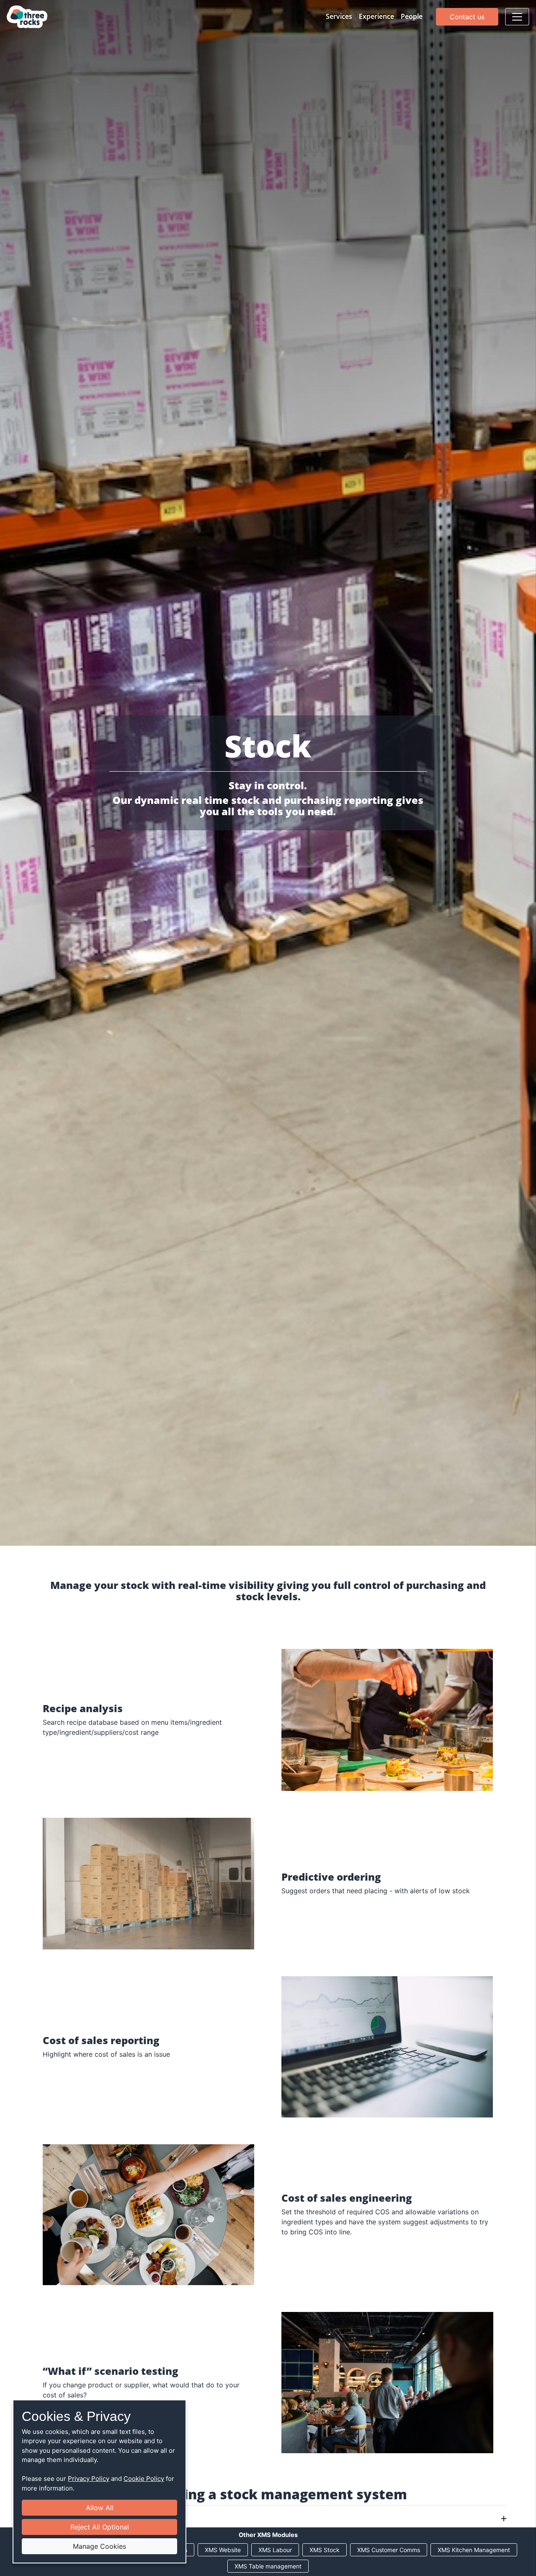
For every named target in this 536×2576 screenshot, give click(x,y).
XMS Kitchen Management (474, 2550)
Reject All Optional (100, 2527)
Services (339, 16)
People (412, 16)
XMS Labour (275, 2550)
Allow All (100, 2508)
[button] (268, 2519)
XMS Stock (325, 2550)
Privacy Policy (89, 2479)
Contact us (467, 17)
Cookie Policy (144, 2479)
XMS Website (223, 2550)
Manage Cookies (99, 2546)
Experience (376, 16)
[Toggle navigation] (517, 17)
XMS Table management (268, 2566)
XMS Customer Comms (389, 2550)
